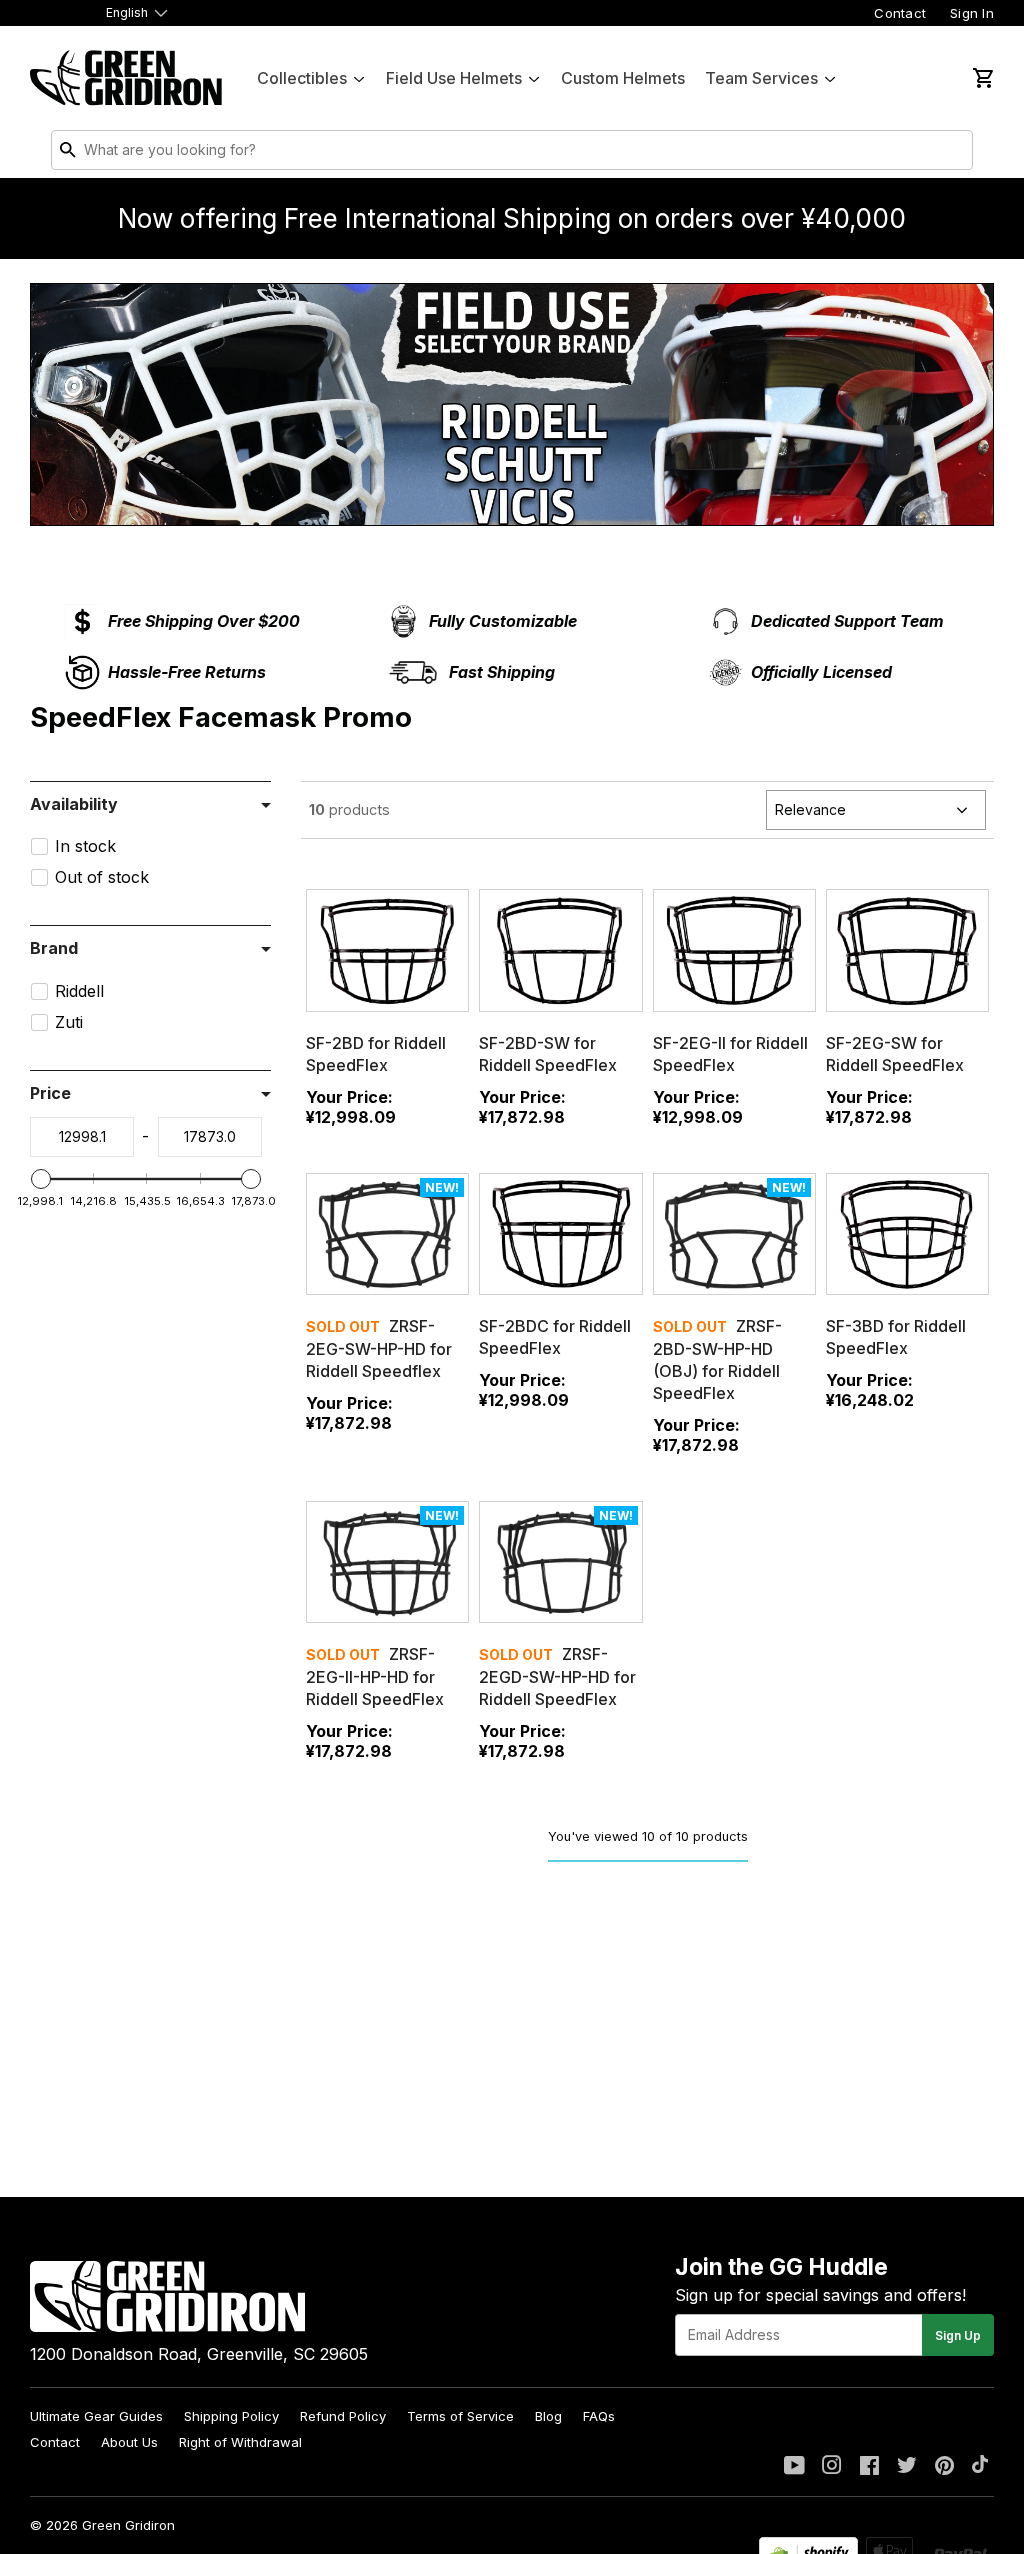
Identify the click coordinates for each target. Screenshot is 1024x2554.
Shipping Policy (231, 2416)
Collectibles (302, 78)
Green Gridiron (128, 2525)
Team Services (761, 78)
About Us (129, 2442)
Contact (900, 13)
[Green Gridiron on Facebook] (869, 2467)
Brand (54, 948)
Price (50, 1093)
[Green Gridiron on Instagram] (832, 2467)
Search (953, 154)
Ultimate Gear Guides (96, 2416)
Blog (548, 2416)
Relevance (810, 809)
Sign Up (958, 2335)
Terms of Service (460, 2416)
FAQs (599, 2416)
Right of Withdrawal (240, 2442)
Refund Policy (343, 2416)
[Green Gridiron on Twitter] (907, 2467)
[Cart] (982, 78)
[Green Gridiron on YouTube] (794, 2467)
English (127, 12)
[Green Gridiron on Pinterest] (944, 2467)
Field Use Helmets (454, 78)
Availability (74, 804)
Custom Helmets (623, 78)
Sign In (972, 13)
